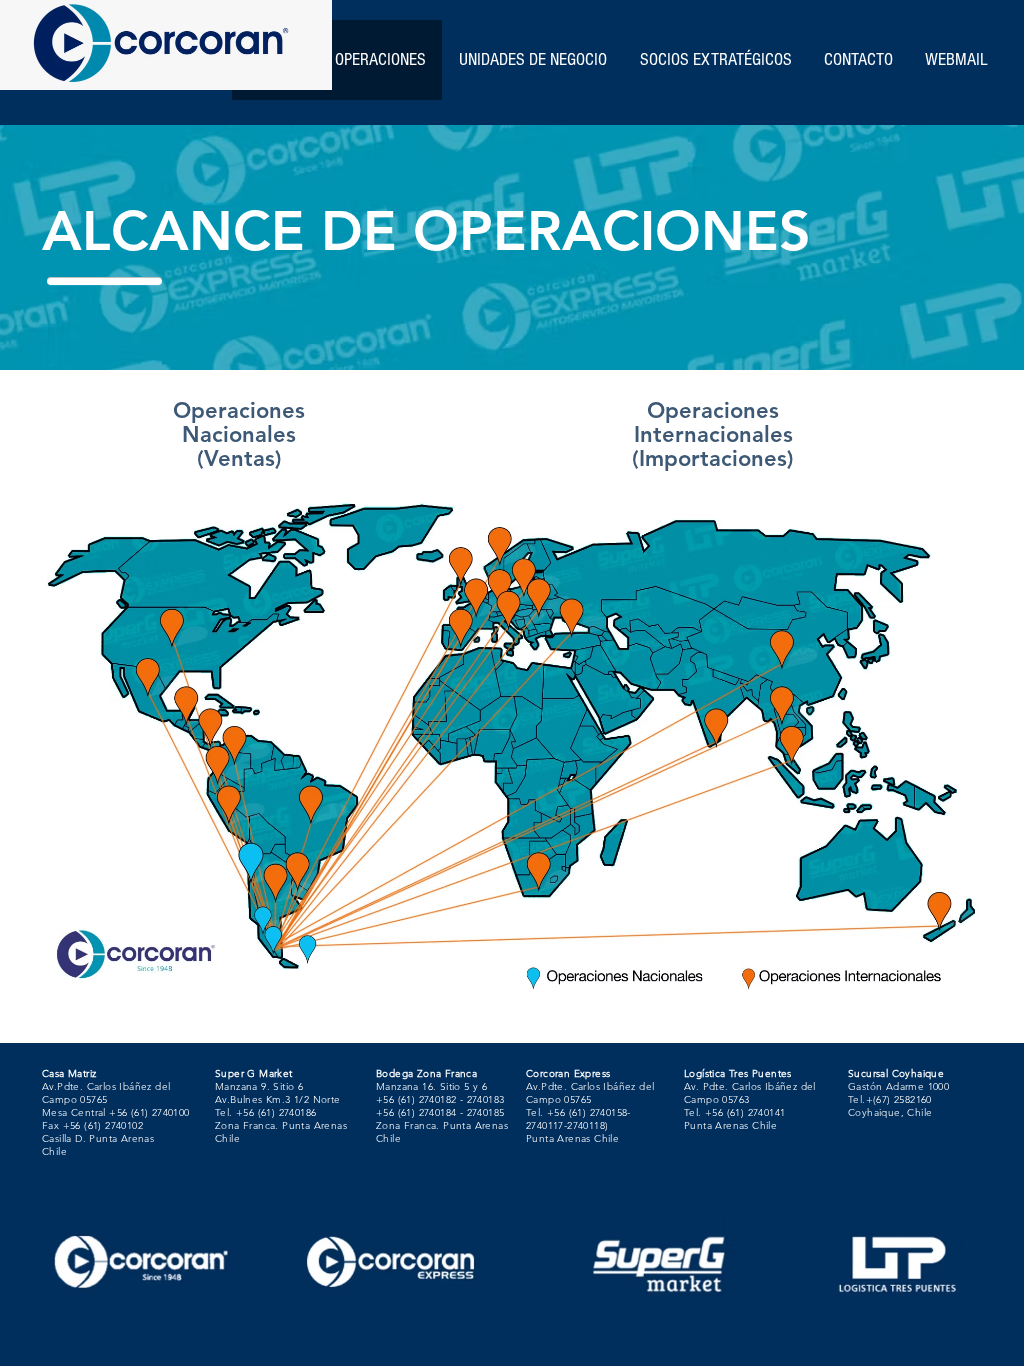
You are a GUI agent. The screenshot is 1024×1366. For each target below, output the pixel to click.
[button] (715, 60)
